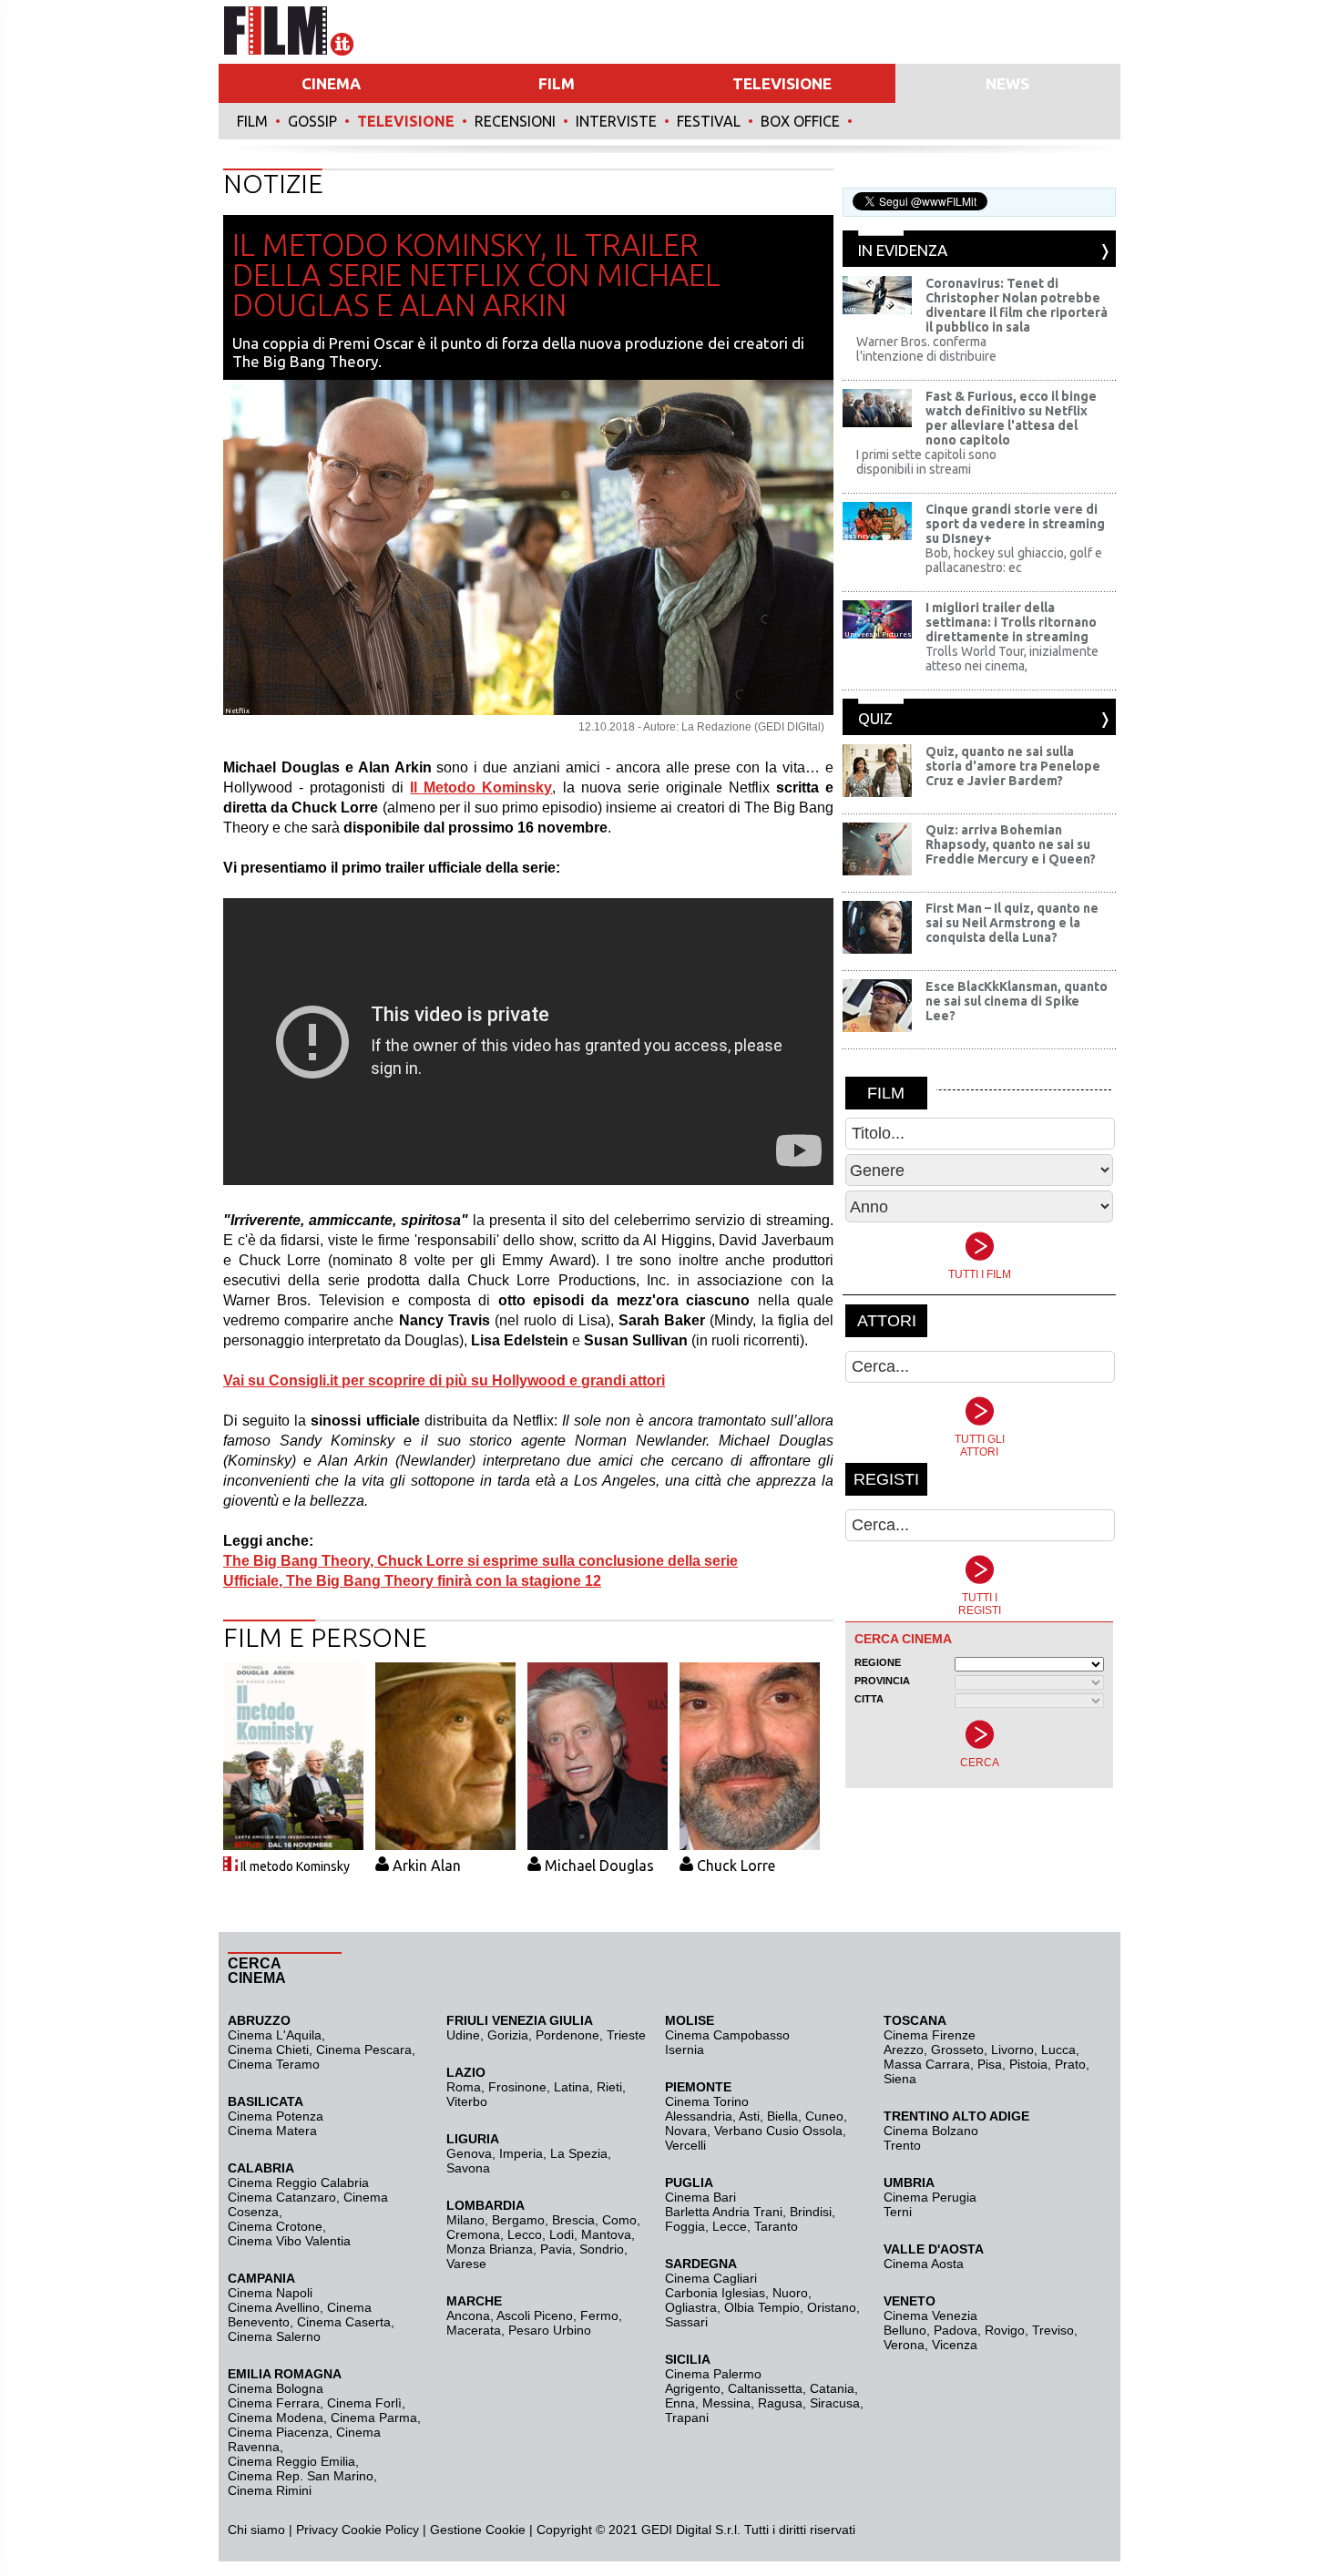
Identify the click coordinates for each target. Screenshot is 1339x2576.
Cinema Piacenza (278, 2432)
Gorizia (508, 2035)
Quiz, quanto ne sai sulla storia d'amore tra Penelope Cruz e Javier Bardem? (1013, 766)
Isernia (685, 2050)
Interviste (616, 121)
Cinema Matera (272, 2131)
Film (252, 121)
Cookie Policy (378, 2530)
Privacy (317, 2530)
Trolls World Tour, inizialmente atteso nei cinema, (1012, 659)
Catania (832, 2388)
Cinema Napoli (270, 2293)
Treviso (1053, 2330)
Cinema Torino (707, 2101)
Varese (466, 2264)
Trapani (687, 2418)
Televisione (406, 121)
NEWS (1007, 83)
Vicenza (955, 2345)
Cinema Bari (700, 2197)
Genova (469, 2153)
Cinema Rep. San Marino (301, 2476)
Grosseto (957, 2050)
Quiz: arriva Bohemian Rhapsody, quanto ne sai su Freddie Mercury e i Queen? (1011, 844)
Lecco (525, 2234)
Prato (1070, 2064)
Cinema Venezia (930, 2315)
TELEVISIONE (782, 83)
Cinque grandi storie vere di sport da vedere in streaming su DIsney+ (1015, 524)
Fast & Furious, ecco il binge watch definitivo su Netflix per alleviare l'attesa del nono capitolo (1011, 418)
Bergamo (518, 2220)
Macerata (474, 2330)
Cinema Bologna (276, 2388)
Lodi (562, 2234)
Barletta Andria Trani (724, 2212)
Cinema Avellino (274, 2307)
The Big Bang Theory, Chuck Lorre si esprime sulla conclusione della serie (480, 1561)
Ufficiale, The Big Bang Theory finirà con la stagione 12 (412, 1581)
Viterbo (467, 2101)
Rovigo (1005, 2330)
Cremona (473, 2234)
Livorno (1012, 2050)
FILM (557, 83)
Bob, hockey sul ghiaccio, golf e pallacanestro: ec (1014, 560)
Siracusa (835, 2403)
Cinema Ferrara (274, 2403)
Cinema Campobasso (727, 2035)
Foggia (685, 2226)
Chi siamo (256, 2530)
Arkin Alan (427, 1866)
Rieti (609, 2087)
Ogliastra (691, 2307)
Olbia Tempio (762, 2307)
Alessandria (699, 2116)
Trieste (626, 2035)
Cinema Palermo (713, 2374)
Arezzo (904, 2050)
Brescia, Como (594, 2220)
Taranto (776, 2226)
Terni (898, 2212)
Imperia (521, 2153)
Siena (900, 2079)
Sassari (686, 2322)
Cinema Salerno (274, 2336)
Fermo (599, 2315)
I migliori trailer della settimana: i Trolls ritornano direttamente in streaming (1011, 622)
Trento (902, 2145)
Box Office (800, 121)
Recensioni (515, 121)
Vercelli (685, 2145)
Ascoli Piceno (535, 2315)
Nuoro (790, 2293)
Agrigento (693, 2388)
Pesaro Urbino (550, 2330)
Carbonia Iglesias (715, 2293)
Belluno (905, 2330)
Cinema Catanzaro (282, 2197)
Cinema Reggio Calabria (298, 2182)
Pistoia (1028, 2064)
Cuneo (824, 2116)
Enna (680, 2403)
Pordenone (567, 2035)
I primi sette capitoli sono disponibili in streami (926, 462)
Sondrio (602, 2249)
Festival (709, 121)
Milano (465, 2220)
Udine (463, 2035)
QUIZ (875, 718)
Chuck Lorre (736, 1866)
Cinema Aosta (924, 2264)
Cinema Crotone (275, 2226)
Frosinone (517, 2087)
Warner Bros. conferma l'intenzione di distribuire (926, 349)
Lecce (730, 2226)
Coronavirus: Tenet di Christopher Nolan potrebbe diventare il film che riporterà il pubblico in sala (1017, 305)
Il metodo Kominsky (295, 1866)
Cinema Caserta (344, 2322)
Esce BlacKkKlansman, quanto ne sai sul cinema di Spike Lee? (1017, 1001)
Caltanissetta (765, 2388)
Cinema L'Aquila (275, 2035)
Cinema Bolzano (931, 2131)
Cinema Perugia (930, 2197)
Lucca (1058, 2050)
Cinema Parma (374, 2418)
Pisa (990, 2064)
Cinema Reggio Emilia (291, 2461)
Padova (956, 2330)
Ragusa (780, 2403)
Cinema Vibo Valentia (289, 2241)
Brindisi (811, 2212)
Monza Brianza (490, 2249)
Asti (749, 2116)
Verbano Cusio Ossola (778, 2131)
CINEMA (331, 83)
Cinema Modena (276, 2418)
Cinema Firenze (930, 2035)
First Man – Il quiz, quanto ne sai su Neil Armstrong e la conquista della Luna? (1012, 923)
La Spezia (579, 2153)
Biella (782, 2116)
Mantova (606, 2234)
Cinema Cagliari (711, 2278)
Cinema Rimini (270, 2490)
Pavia (556, 2249)
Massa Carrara (927, 2064)
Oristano (832, 2307)
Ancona (468, 2315)
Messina (726, 2403)
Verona (904, 2345)
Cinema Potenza (276, 2116)
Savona (468, 2168)
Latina (572, 2087)
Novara (686, 2131)
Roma (464, 2087)
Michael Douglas (599, 1866)
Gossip (312, 121)
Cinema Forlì (364, 2403)
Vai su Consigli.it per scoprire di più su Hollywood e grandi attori (444, 1380)
